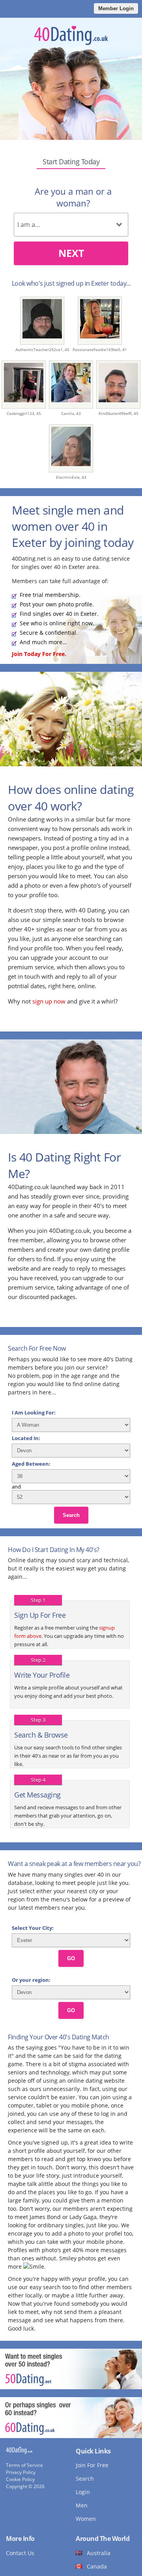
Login (83, 2492)
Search (71, 1515)
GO (71, 1958)
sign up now (49, 1001)
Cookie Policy (20, 2479)
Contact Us (20, 2553)
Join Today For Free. (39, 654)
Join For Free (92, 2465)
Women (86, 2519)
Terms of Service (24, 2465)
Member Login (116, 8)
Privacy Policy (21, 2472)
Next (71, 253)
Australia (99, 2553)
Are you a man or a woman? (73, 197)
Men (82, 2505)
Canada (97, 2566)
